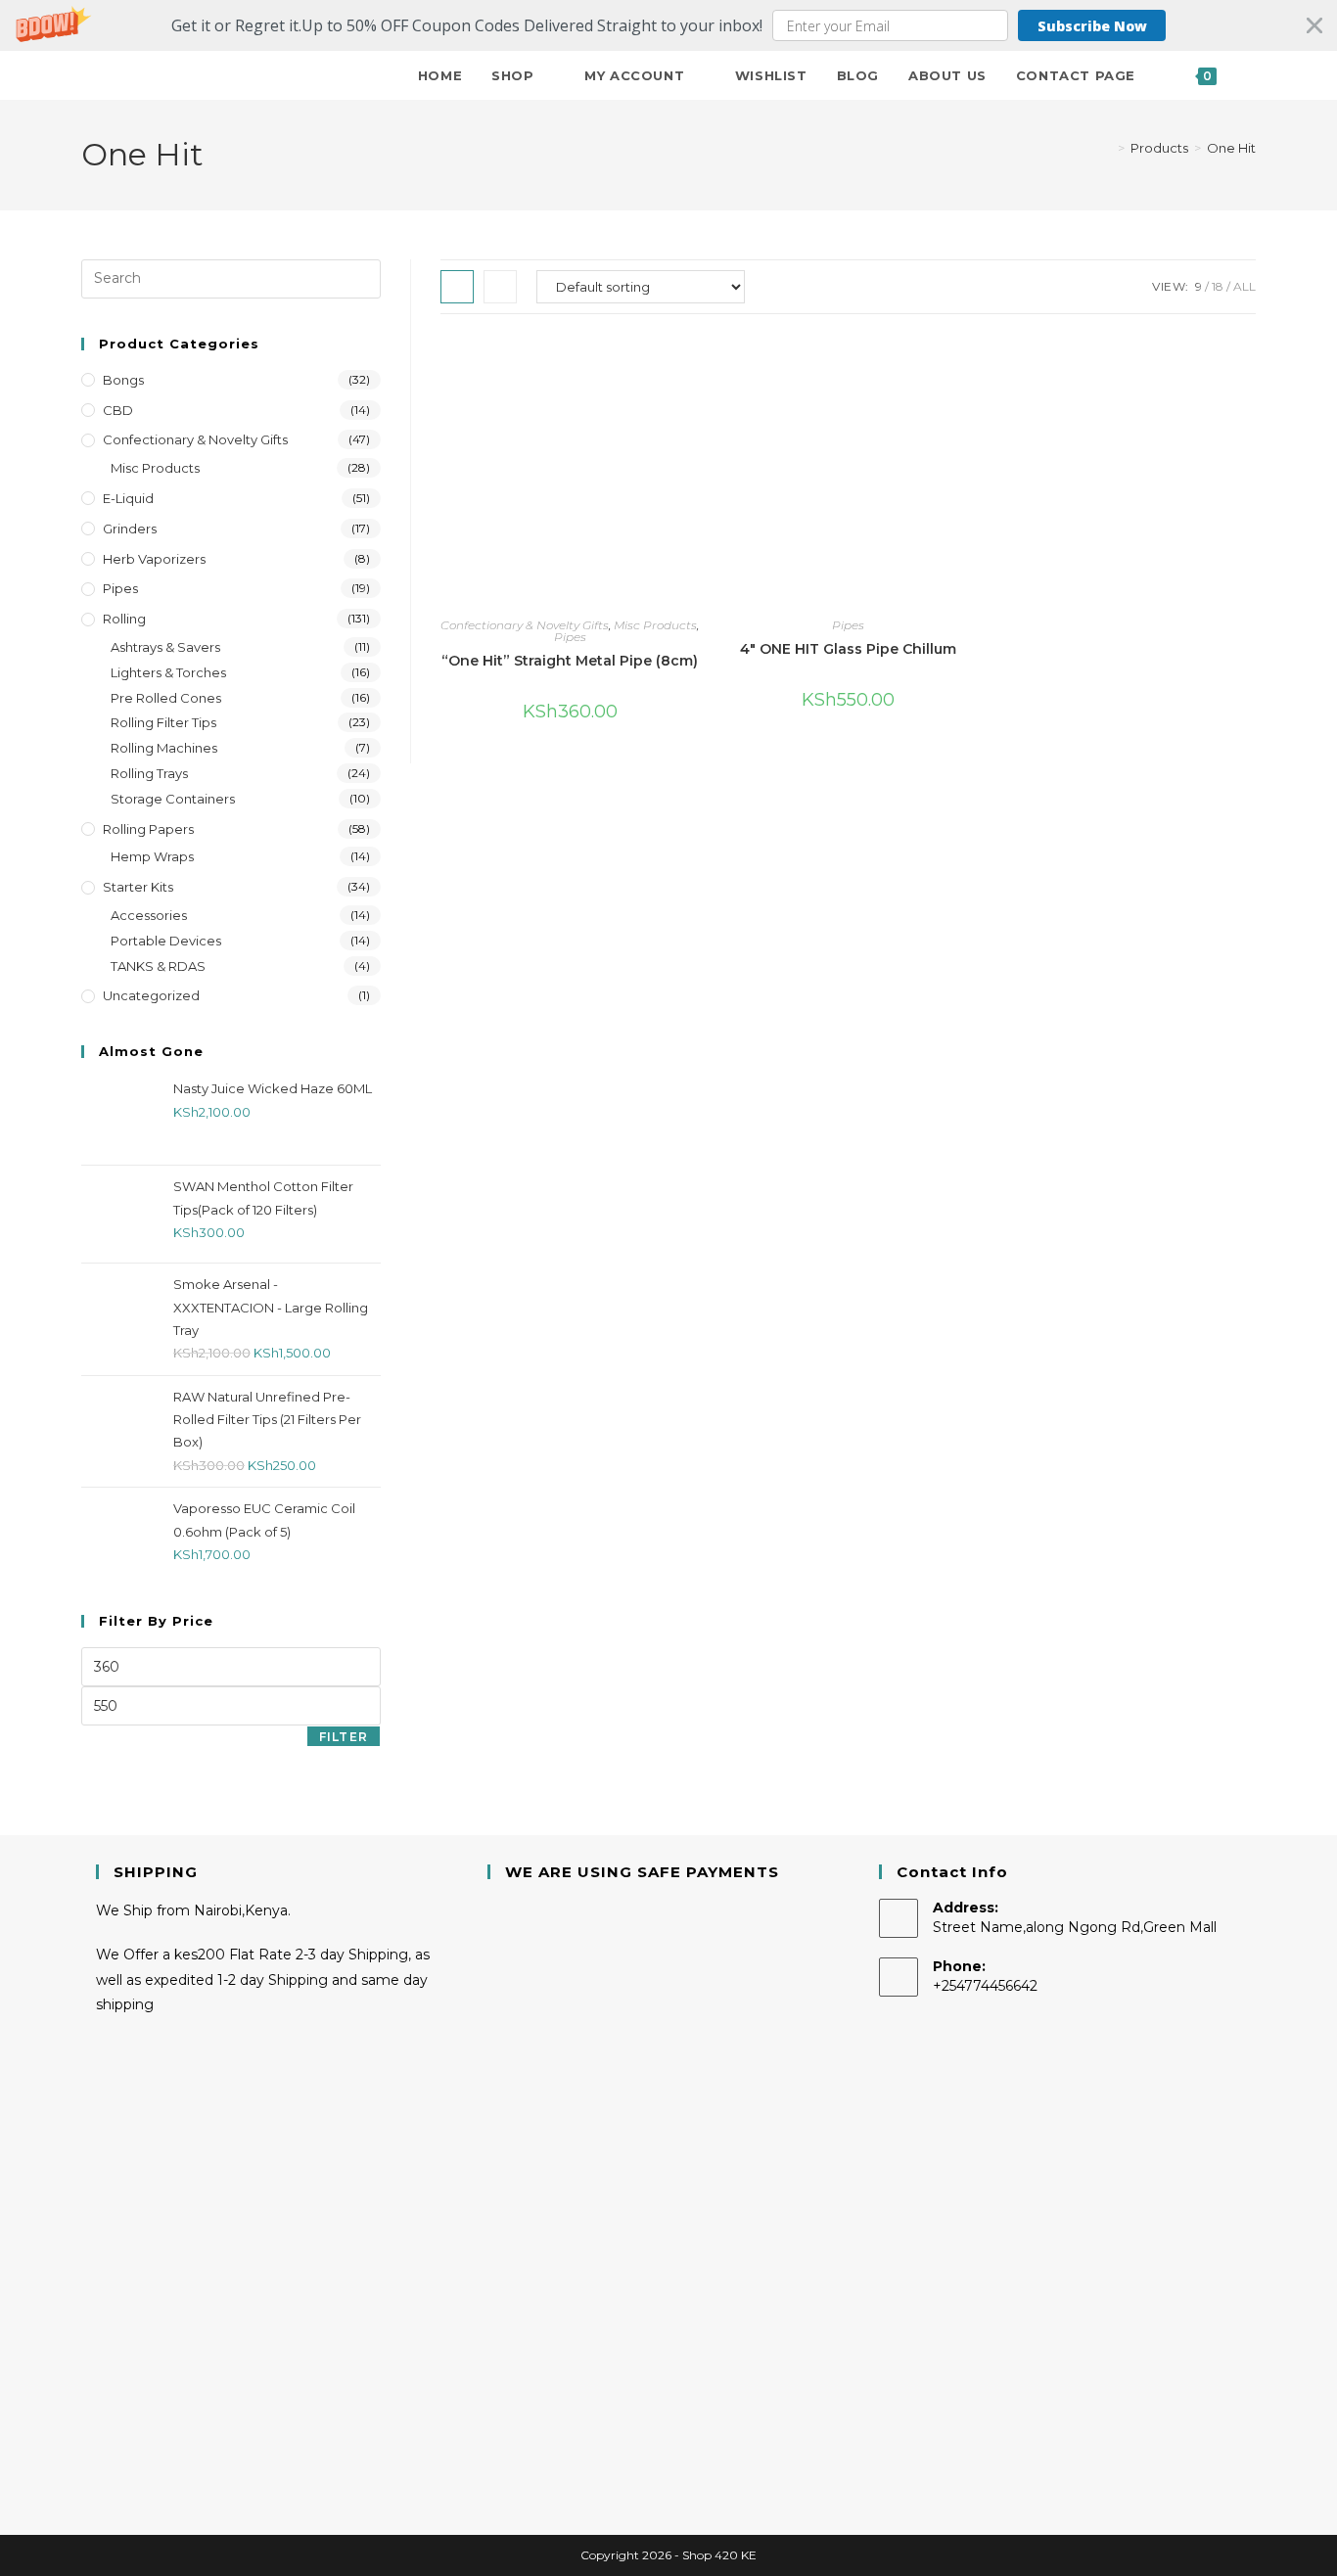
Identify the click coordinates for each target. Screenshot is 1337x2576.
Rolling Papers (148, 829)
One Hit (1231, 148)
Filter (344, 1737)
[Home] (1107, 148)
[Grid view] (457, 287)
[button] (668, 25)
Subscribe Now (1092, 26)
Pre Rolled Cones (166, 698)
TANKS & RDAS (158, 966)
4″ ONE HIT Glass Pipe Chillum (848, 649)
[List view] (500, 287)
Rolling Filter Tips (163, 722)
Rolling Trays (149, 773)
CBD (118, 410)
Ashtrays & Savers (165, 647)
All (1245, 286)
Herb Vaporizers (154, 559)
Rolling (124, 619)
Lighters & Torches (168, 672)
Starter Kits (138, 887)
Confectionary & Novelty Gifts (525, 625)
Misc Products (655, 625)
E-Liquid (128, 498)
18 (1218, 286)
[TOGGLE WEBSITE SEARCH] (1251, 75)
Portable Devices (166, 941)
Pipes (570, 637)
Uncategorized (151, 995)
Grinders (130, 529)
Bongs (123, 380)
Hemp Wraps (152, 856)
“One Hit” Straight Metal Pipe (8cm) (570, 661)
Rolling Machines (164, 748)
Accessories (149, 915)
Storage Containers (173, 799)
